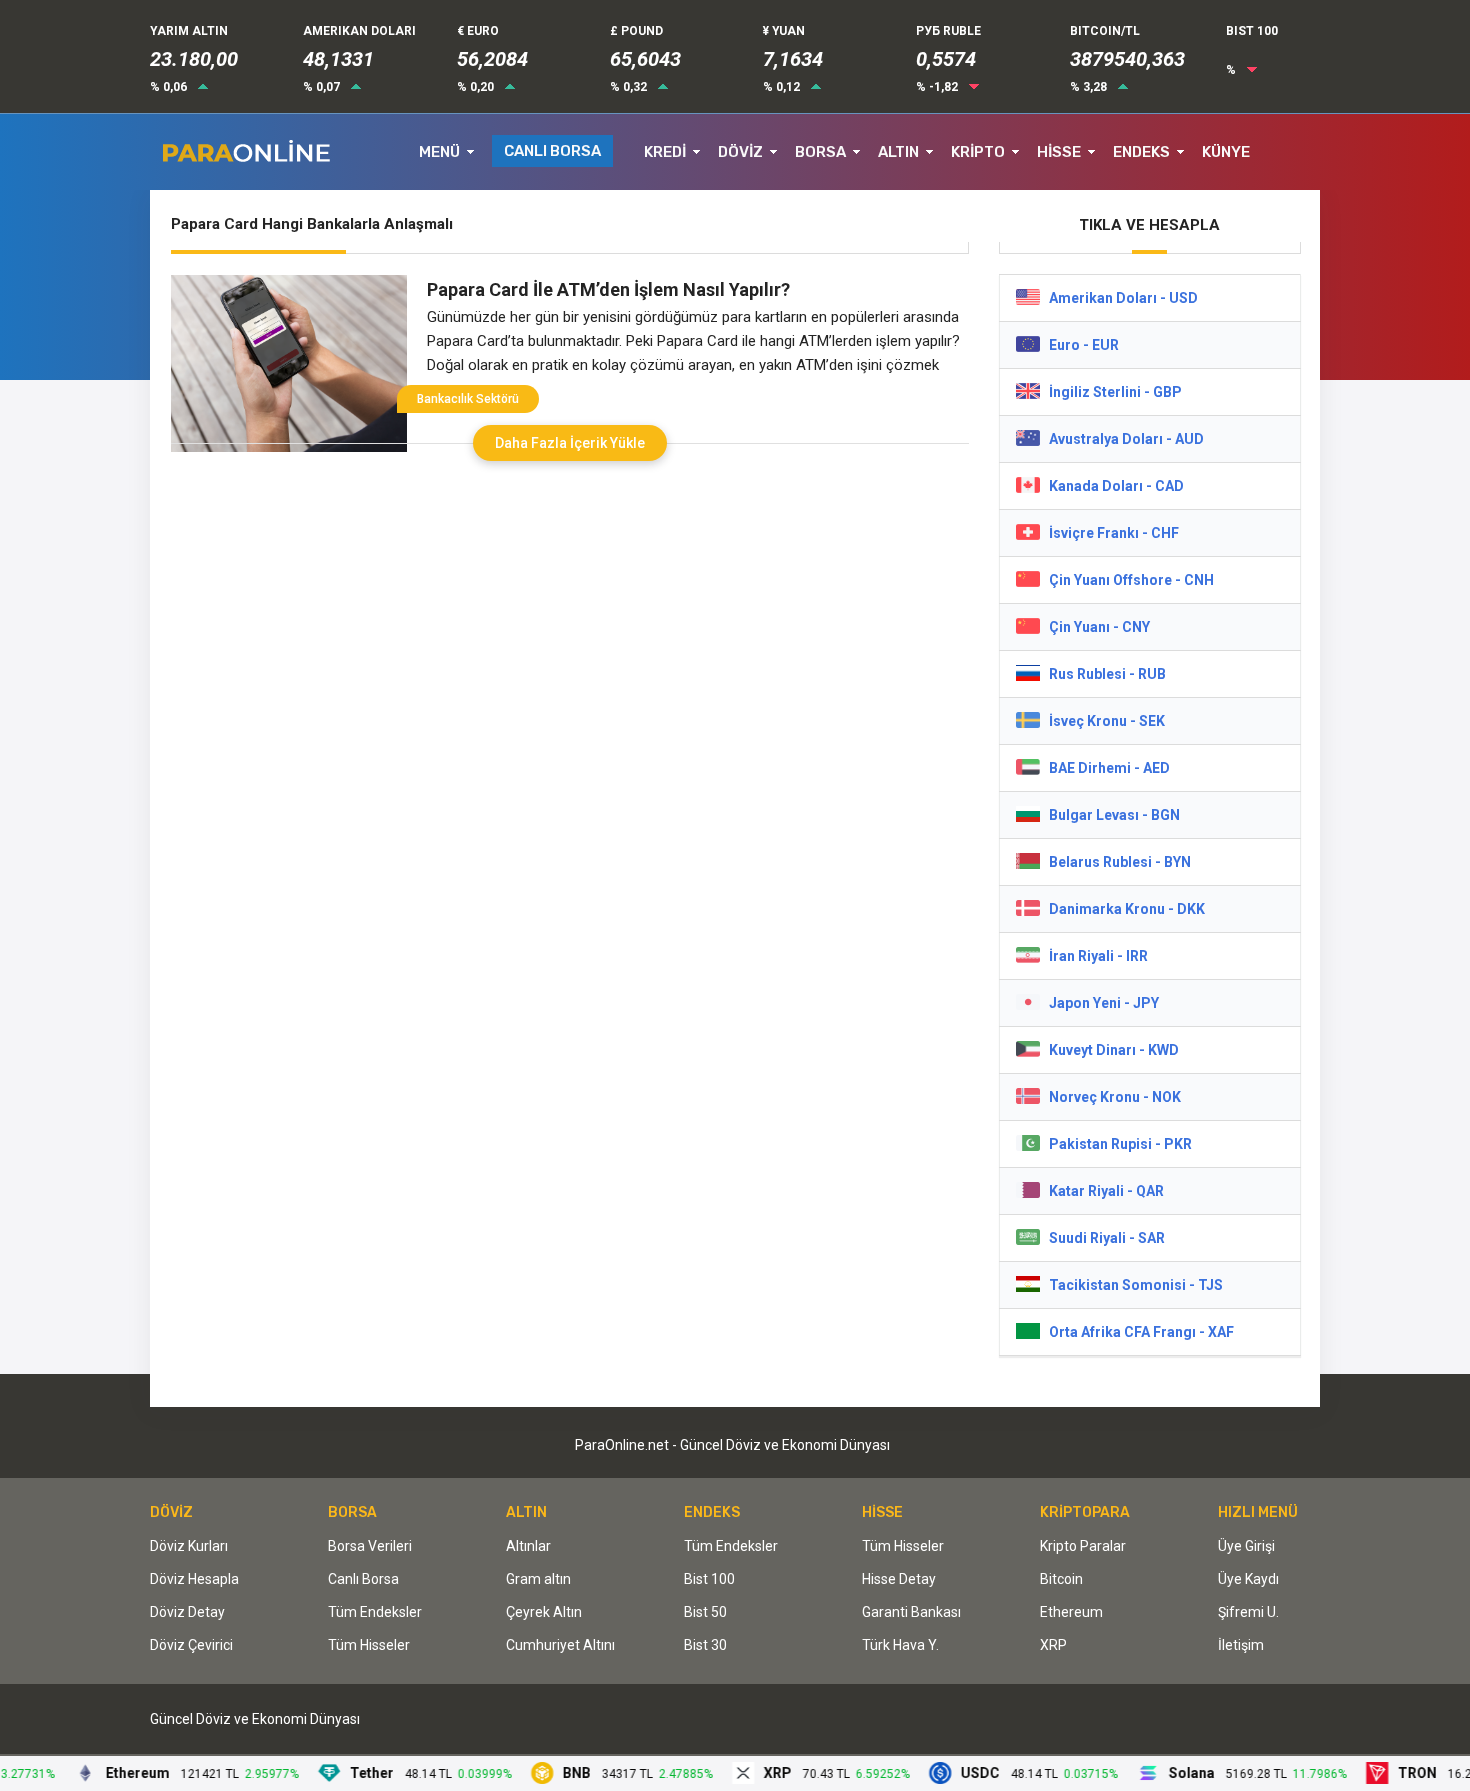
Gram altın (538, 1579)
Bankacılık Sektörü (468, 399)
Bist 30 (705, 1645)
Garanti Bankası (911, 1612)
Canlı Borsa (363, 1579)
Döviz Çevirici (191, 1645)
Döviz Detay (187, 1612)
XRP (1053, 1645)
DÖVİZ (740, 152)
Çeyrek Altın (544, 1612)
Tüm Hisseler (369, 1645)
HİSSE (1059, 152)
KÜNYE (1226, 152)
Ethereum (1071, 1612)
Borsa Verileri (370, 1546)
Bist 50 (705, 1612)
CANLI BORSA (552, 151)
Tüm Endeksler (375, 1612)
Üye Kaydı (1248, 1579)
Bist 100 (709, 1579)
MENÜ (439, 152)
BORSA (820, 152)
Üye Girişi (1246, 1546)
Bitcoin (1061, 1579)
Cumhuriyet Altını (560, 1645)
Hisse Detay (899, 1579)
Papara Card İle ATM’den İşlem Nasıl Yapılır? (608, 289)
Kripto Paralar (1083, 1546)
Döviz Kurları (189, 1546)
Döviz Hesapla (194, 1579)
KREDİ (665, 152)
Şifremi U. (1248, 1612)
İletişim (1241, 1645)
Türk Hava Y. (900, 1645)
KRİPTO (978, 152)
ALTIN (898, 152)
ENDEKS (1141, 152)
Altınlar (528, 1546)
